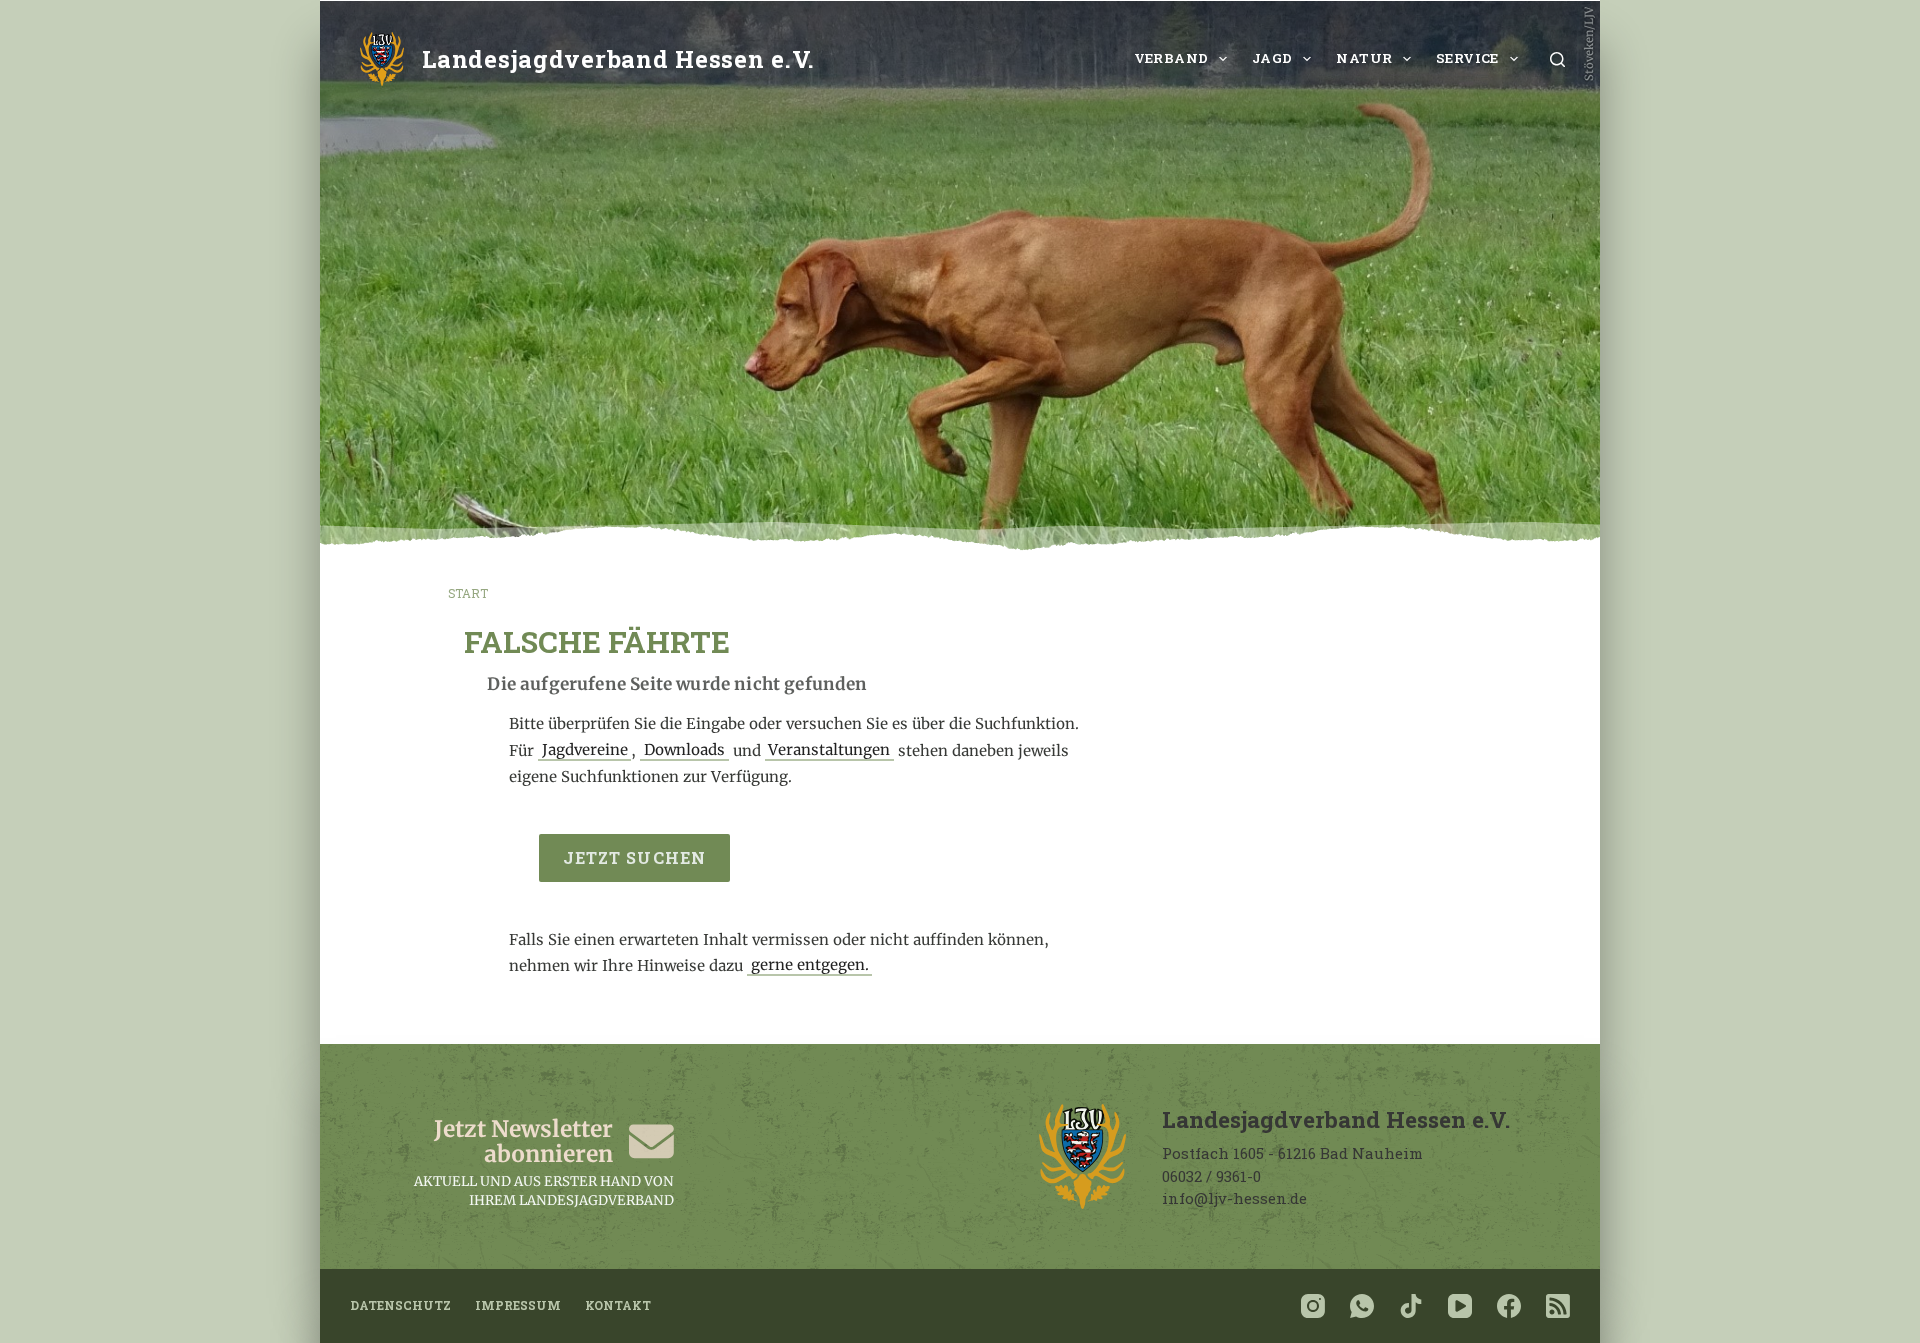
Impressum (518, 1305)
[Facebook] (1509, 1306)
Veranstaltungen (829, 750)
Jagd (1272, 58)
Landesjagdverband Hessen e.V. (618, 58)
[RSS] (1558, 1306)
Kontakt (618, 1305)
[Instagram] (1313, 1306)
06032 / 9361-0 (1211, 1176)
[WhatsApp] (1362, 1306)
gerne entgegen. (810, 965)
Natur (1364, 58)
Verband (1171, 58)
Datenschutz (400, 1305)
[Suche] (1557, 59)
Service (1467, 58)
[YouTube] (1460, 1306)
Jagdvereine (585, 750)
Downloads (684, 750)
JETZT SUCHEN (634, 857)
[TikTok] (1411, 1306)
